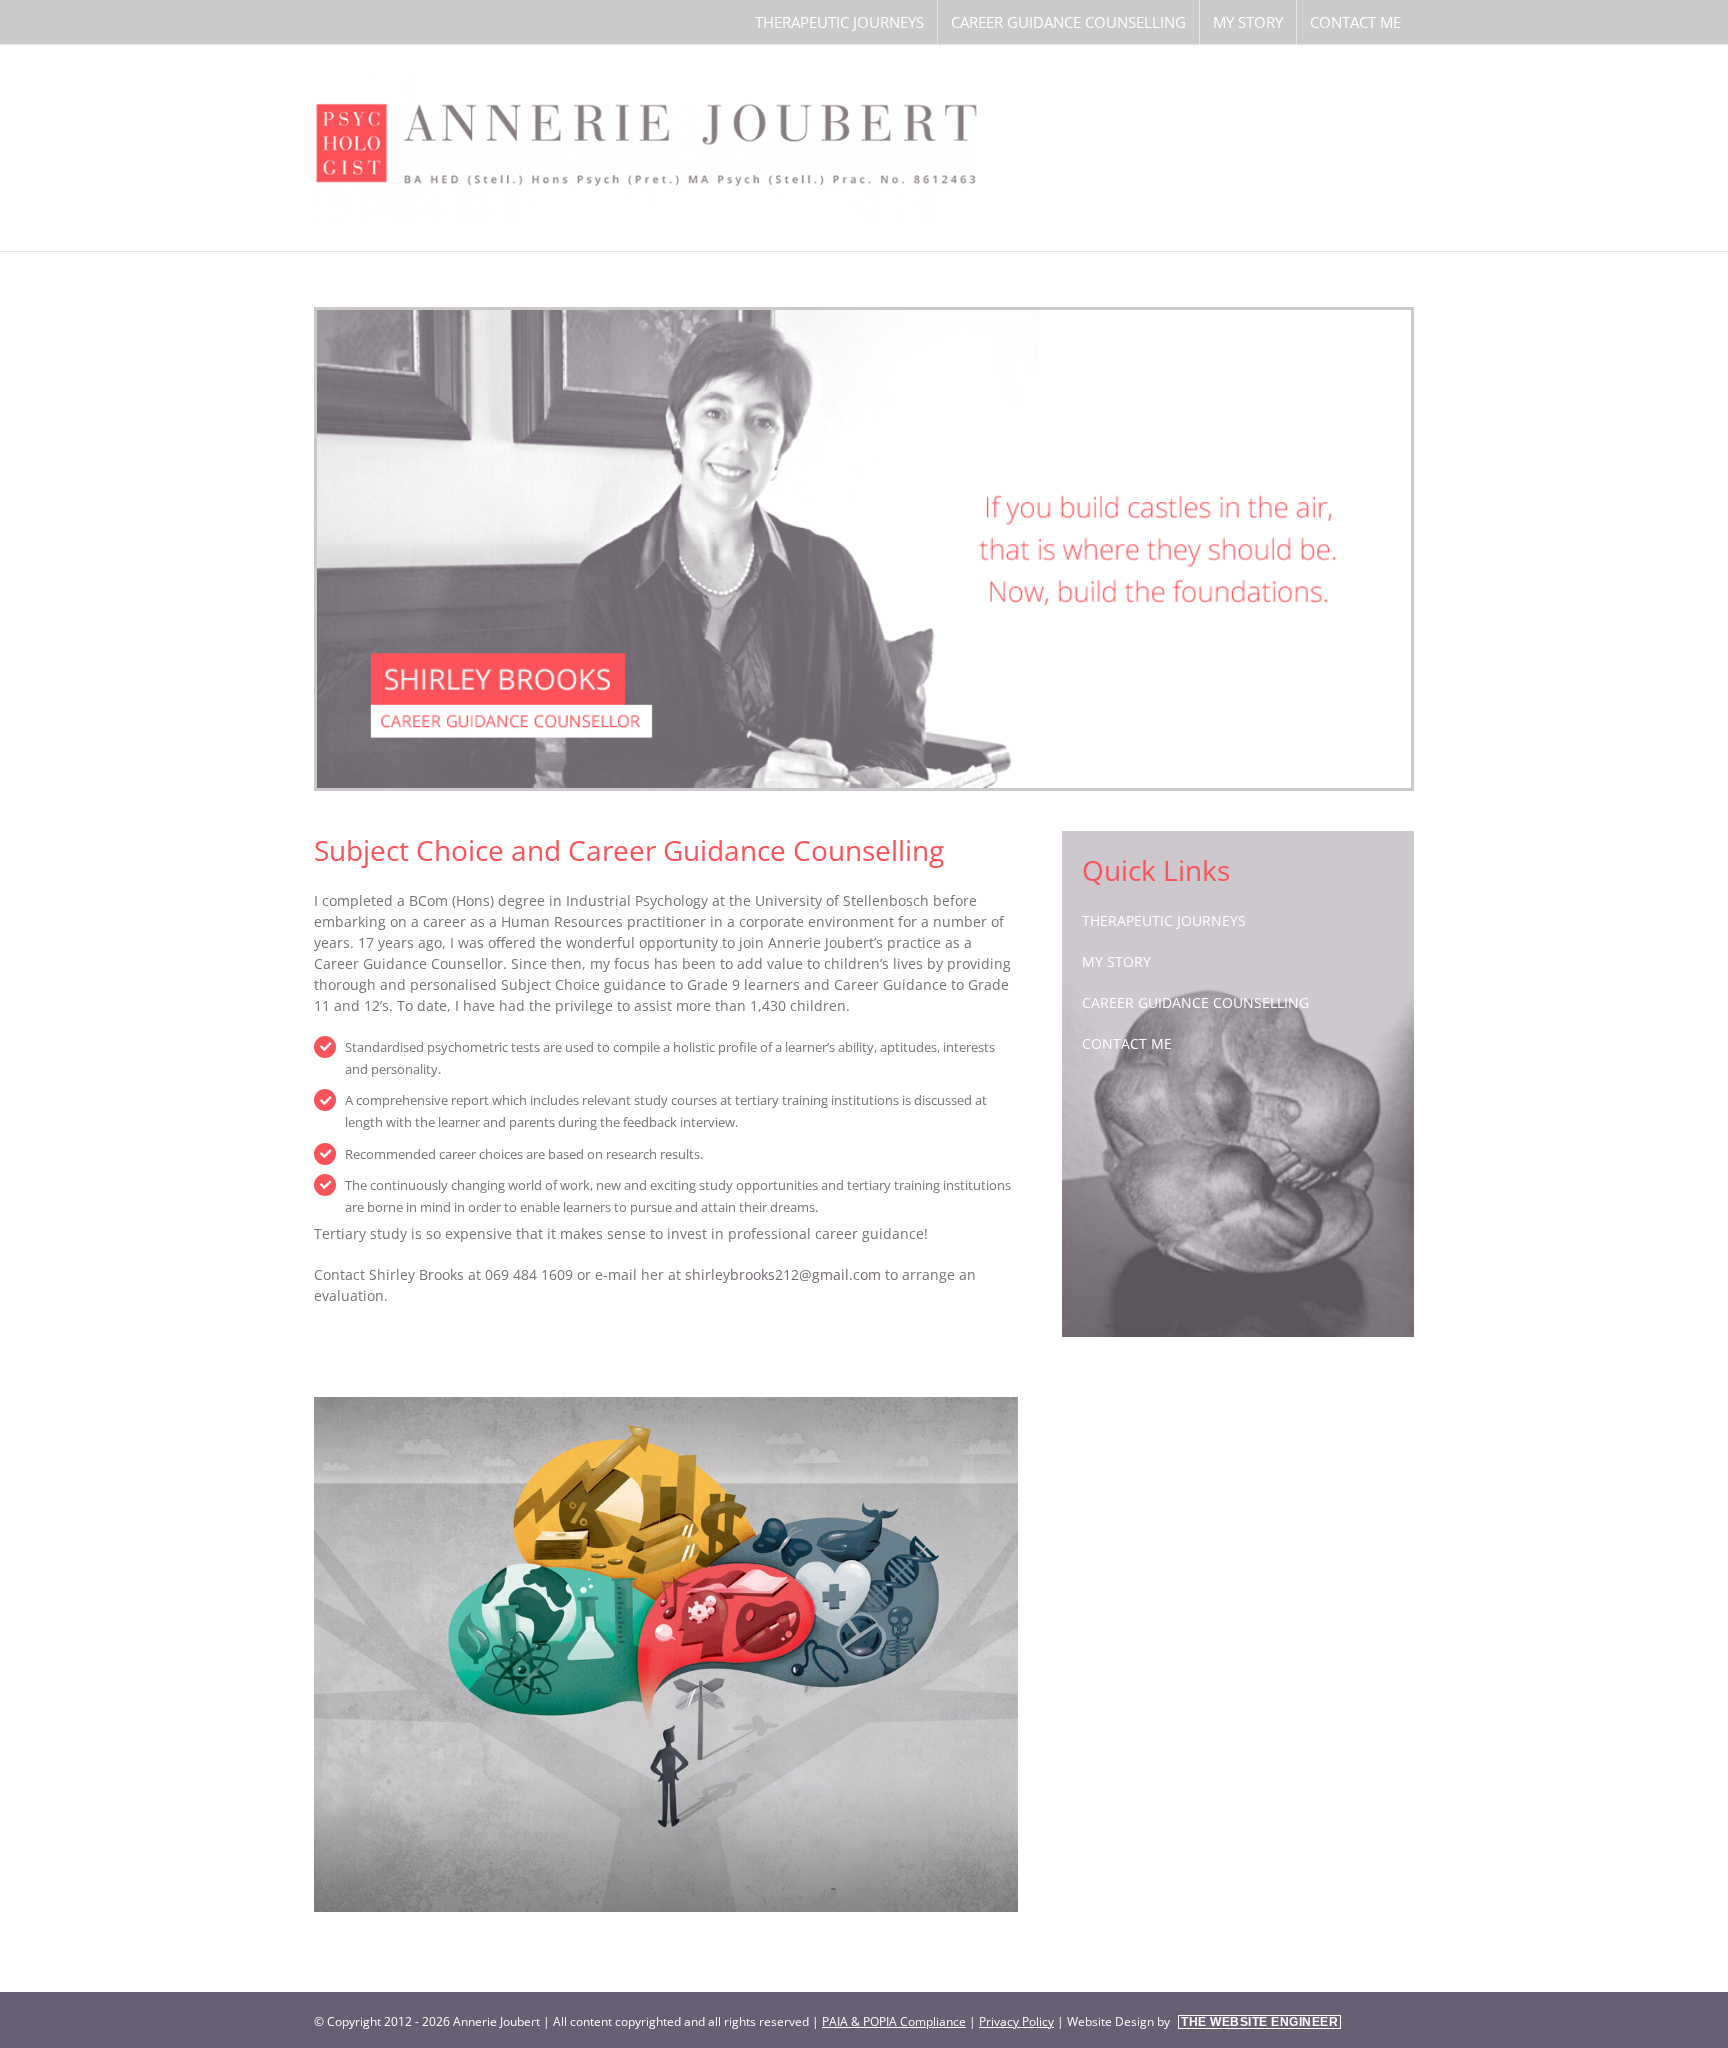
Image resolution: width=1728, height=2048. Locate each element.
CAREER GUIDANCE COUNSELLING (1195, 1002)
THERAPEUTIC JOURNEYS (1164, 920)
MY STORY (1116, 961)
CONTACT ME (1127, 1043)
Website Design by (1202, 2021)
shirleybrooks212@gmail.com (783, 1274)
